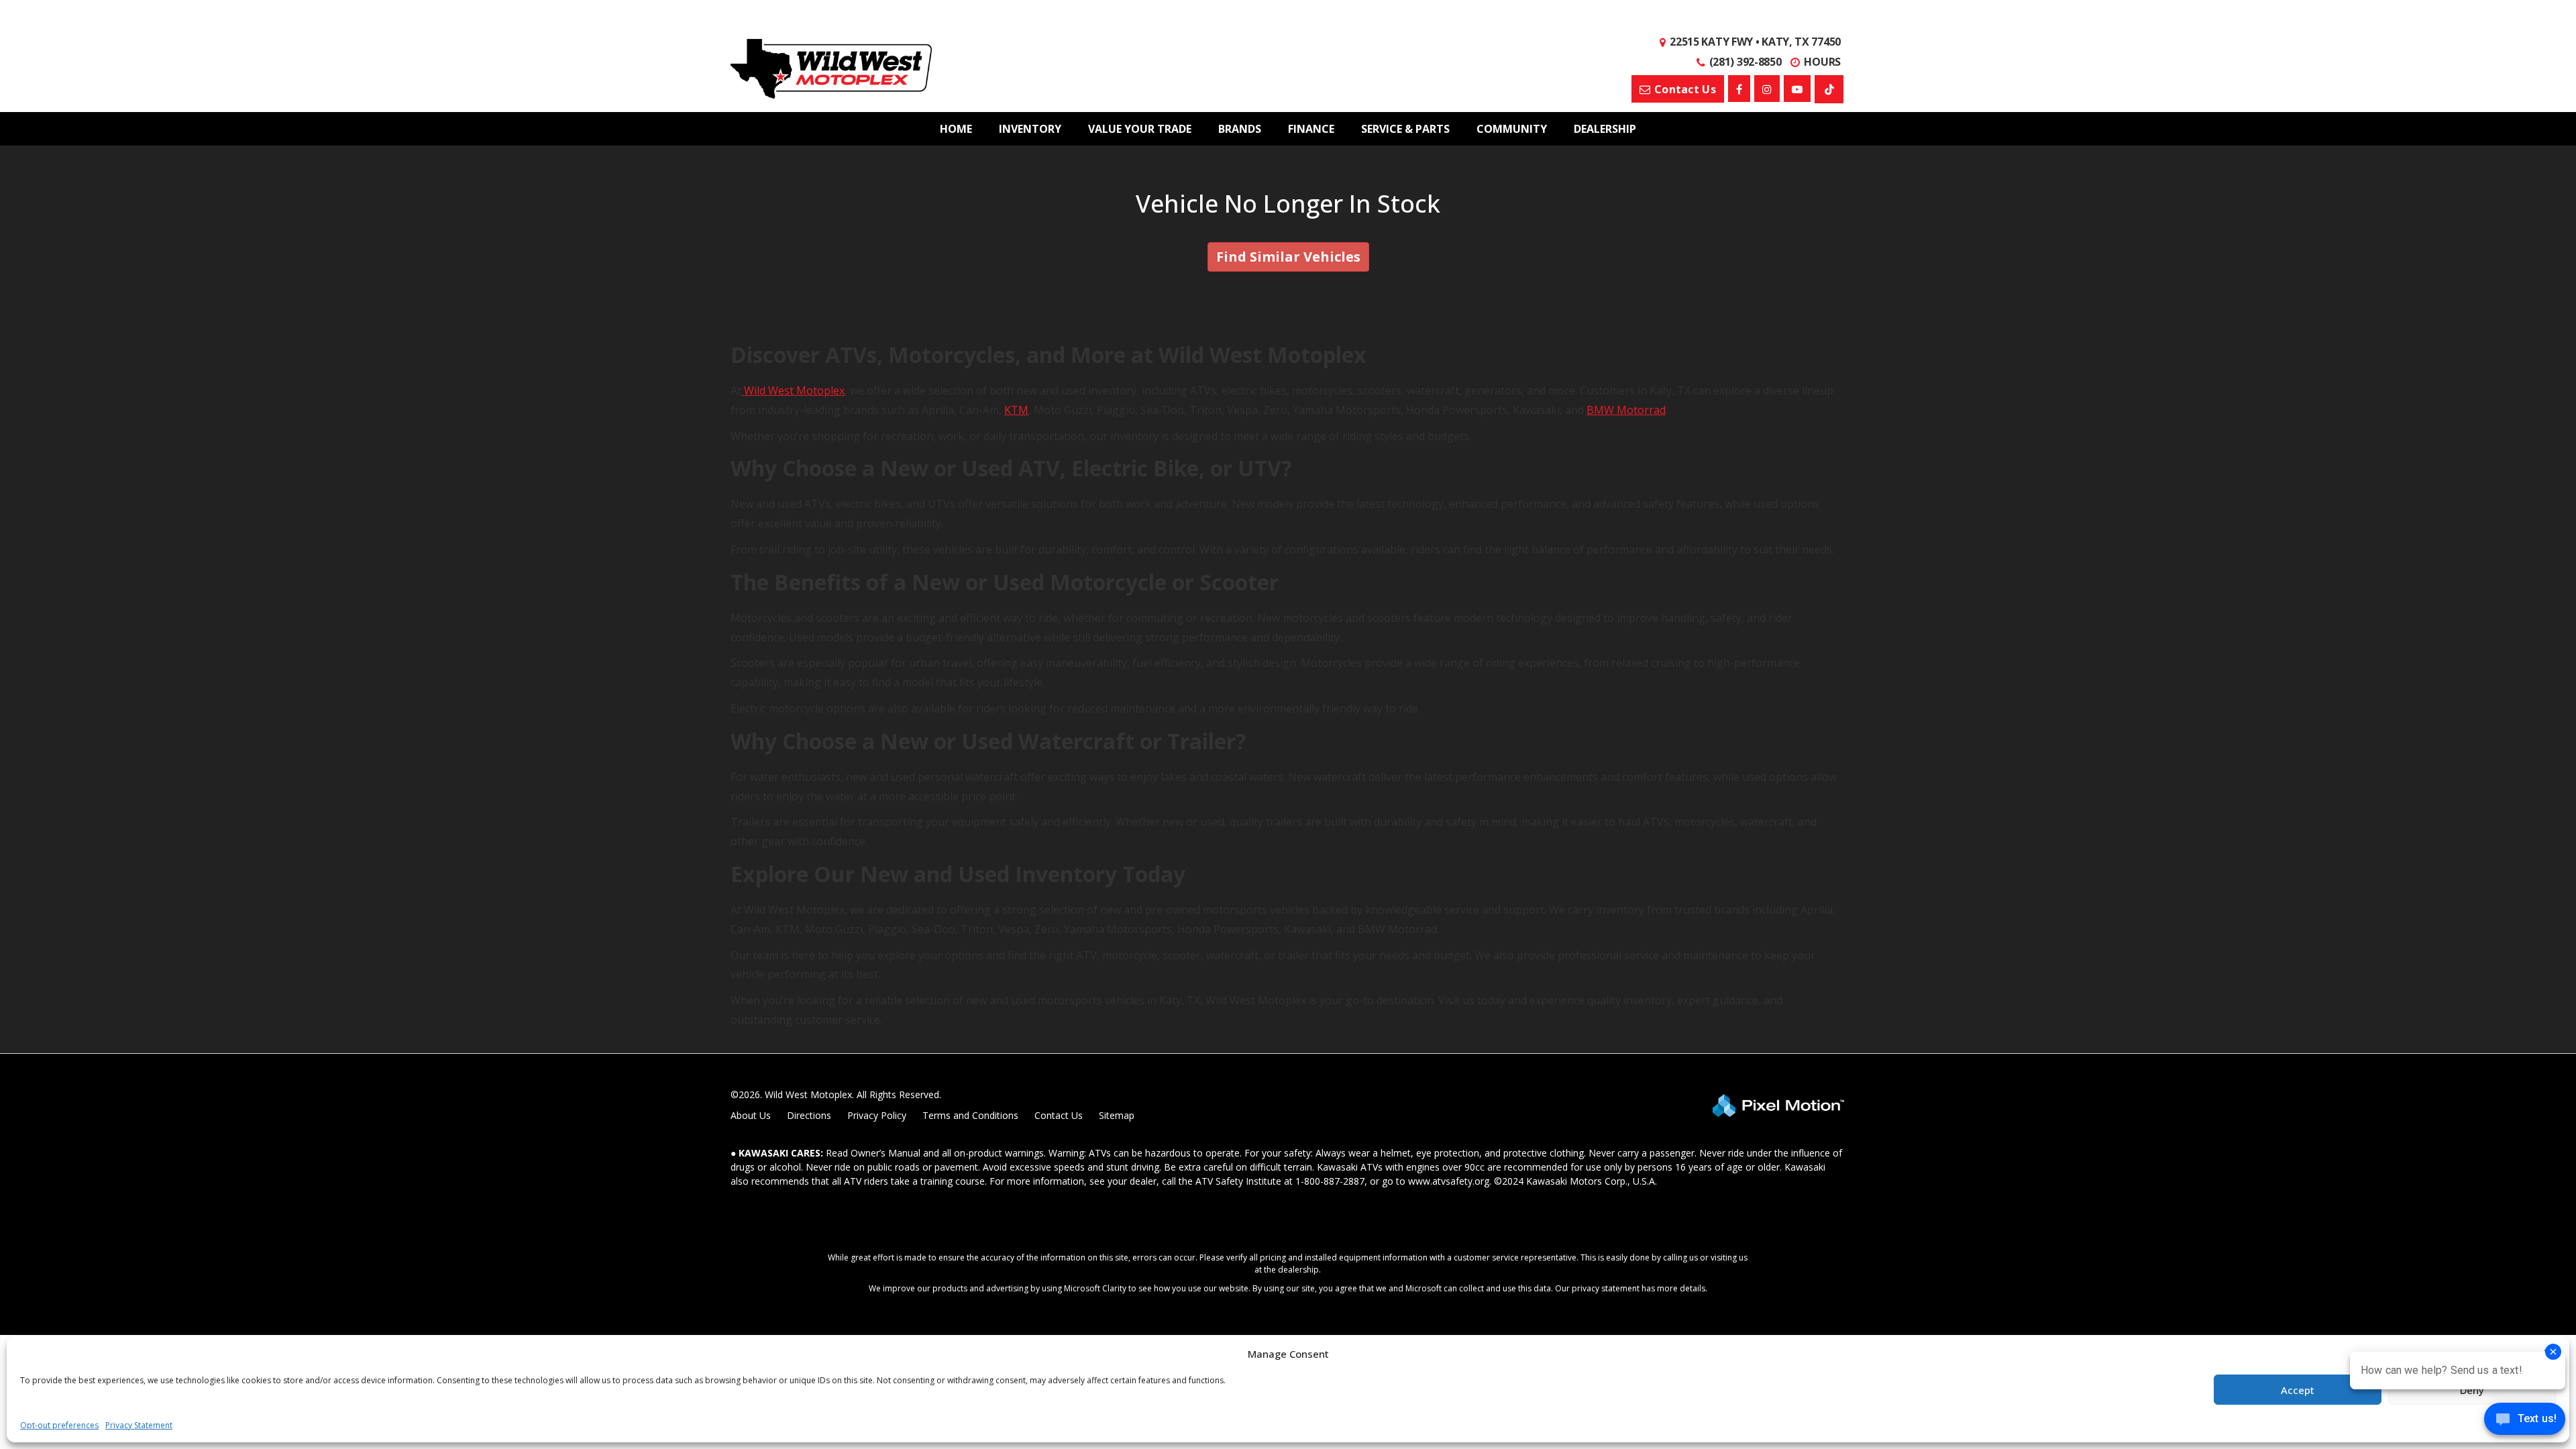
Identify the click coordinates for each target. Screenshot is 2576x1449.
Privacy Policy (877, 1115)
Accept (2298, 1390)
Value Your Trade (1140, 129)
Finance (1311, 129)
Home (956, 129)
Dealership (1605, 129)
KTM (1016, 410)
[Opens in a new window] (1739, 89)
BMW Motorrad (1626, 410)
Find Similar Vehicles (1288, 257)
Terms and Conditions (970, 1115)
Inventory (1030, 129)
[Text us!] (2525, 1422)
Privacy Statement (139, 1425)
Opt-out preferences (59, 1425)
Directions (809, 1115)
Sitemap (1117, 1115)
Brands (1240, 129)
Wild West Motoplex (793, 390)
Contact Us (1059, 1115)
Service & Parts (1405, 129)
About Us (751, 1115)
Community (1512, 129)
